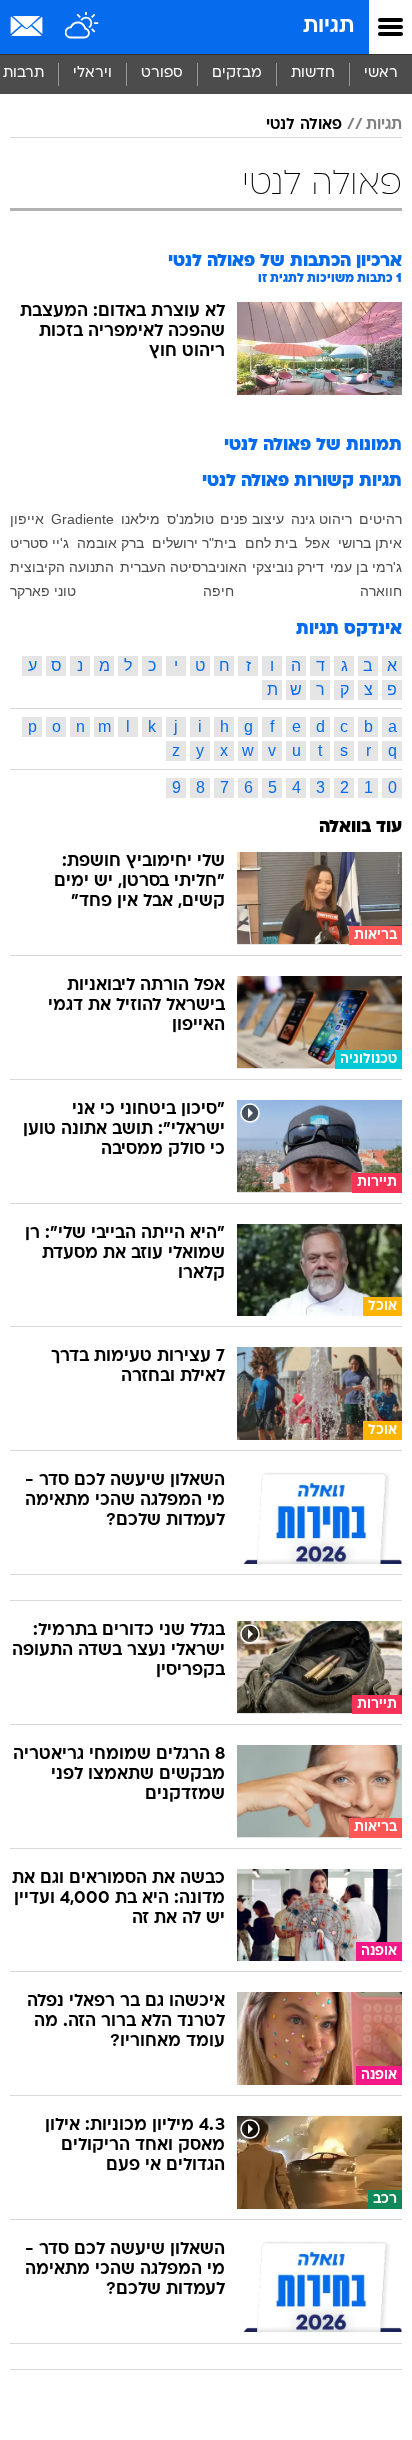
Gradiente (82, 519)
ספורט (162, 73)
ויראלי (92, 73)
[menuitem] (312, 74)
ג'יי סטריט (39, 543)
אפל (317, 543)
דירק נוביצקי (288, 567)
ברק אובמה (110, 543)
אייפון (27, 519)
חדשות (313, 73)
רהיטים (380, 519)
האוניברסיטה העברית (183, 567)
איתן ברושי (370, 543)
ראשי (381, 73)
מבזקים (237, 73)
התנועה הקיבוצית (62, 567)
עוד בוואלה (360, 827)
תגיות (328, 26)
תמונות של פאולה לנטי (313, 445)
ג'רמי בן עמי (366, 567)
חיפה (218, 591)
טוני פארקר (43, 591)
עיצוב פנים (252, 519)
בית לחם (271, 543)
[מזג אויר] (82, 27)
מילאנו (140, 519)
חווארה (381, 591)
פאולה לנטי (304, 125)
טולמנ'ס (190, 519)
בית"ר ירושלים (194, 543)
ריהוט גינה (321, 519)
